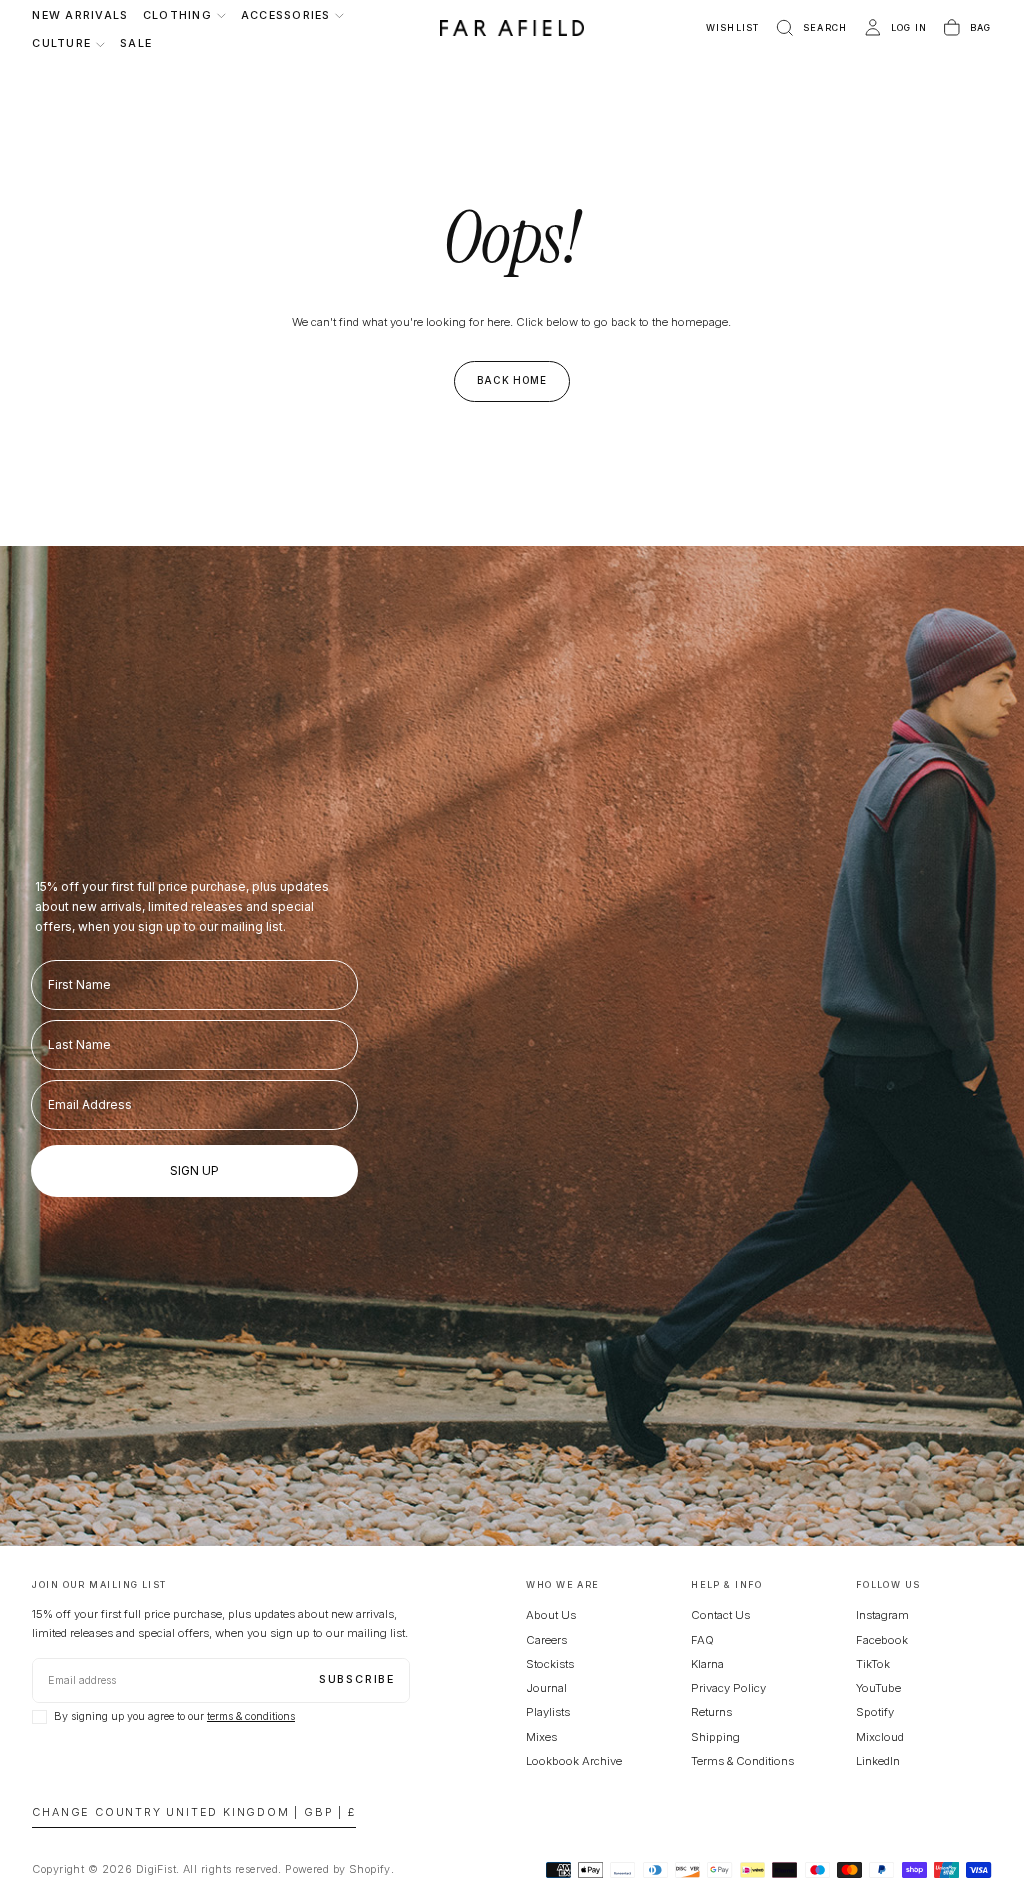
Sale (136, 43)
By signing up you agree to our (174, 1716)
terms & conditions (251, 1716)
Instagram (882, 1615)
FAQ (702, 1640)
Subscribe (357, 1679)
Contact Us (720, 1615)
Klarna (707, 1664)
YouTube (878, 1688)
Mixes (541, 1737)
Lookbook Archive (574, 1761)
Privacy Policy (728, 1688)
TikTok (873, 1664)
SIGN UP (194, 1170)
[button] (810, 28)
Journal (546, 1688)
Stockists (550, 1664)
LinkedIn (878, 1761)
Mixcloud (880, 1737)
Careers (546, 1640)
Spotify (875, 1712)
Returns (711, 1712)
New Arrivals (80, 15)
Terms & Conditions (742, 1761)
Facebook (882, 1640)
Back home (512, 380)
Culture (61, 43)
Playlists (548, 1712)
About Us (551, 1615)
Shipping (715, 1737)
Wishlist (733, 27)
